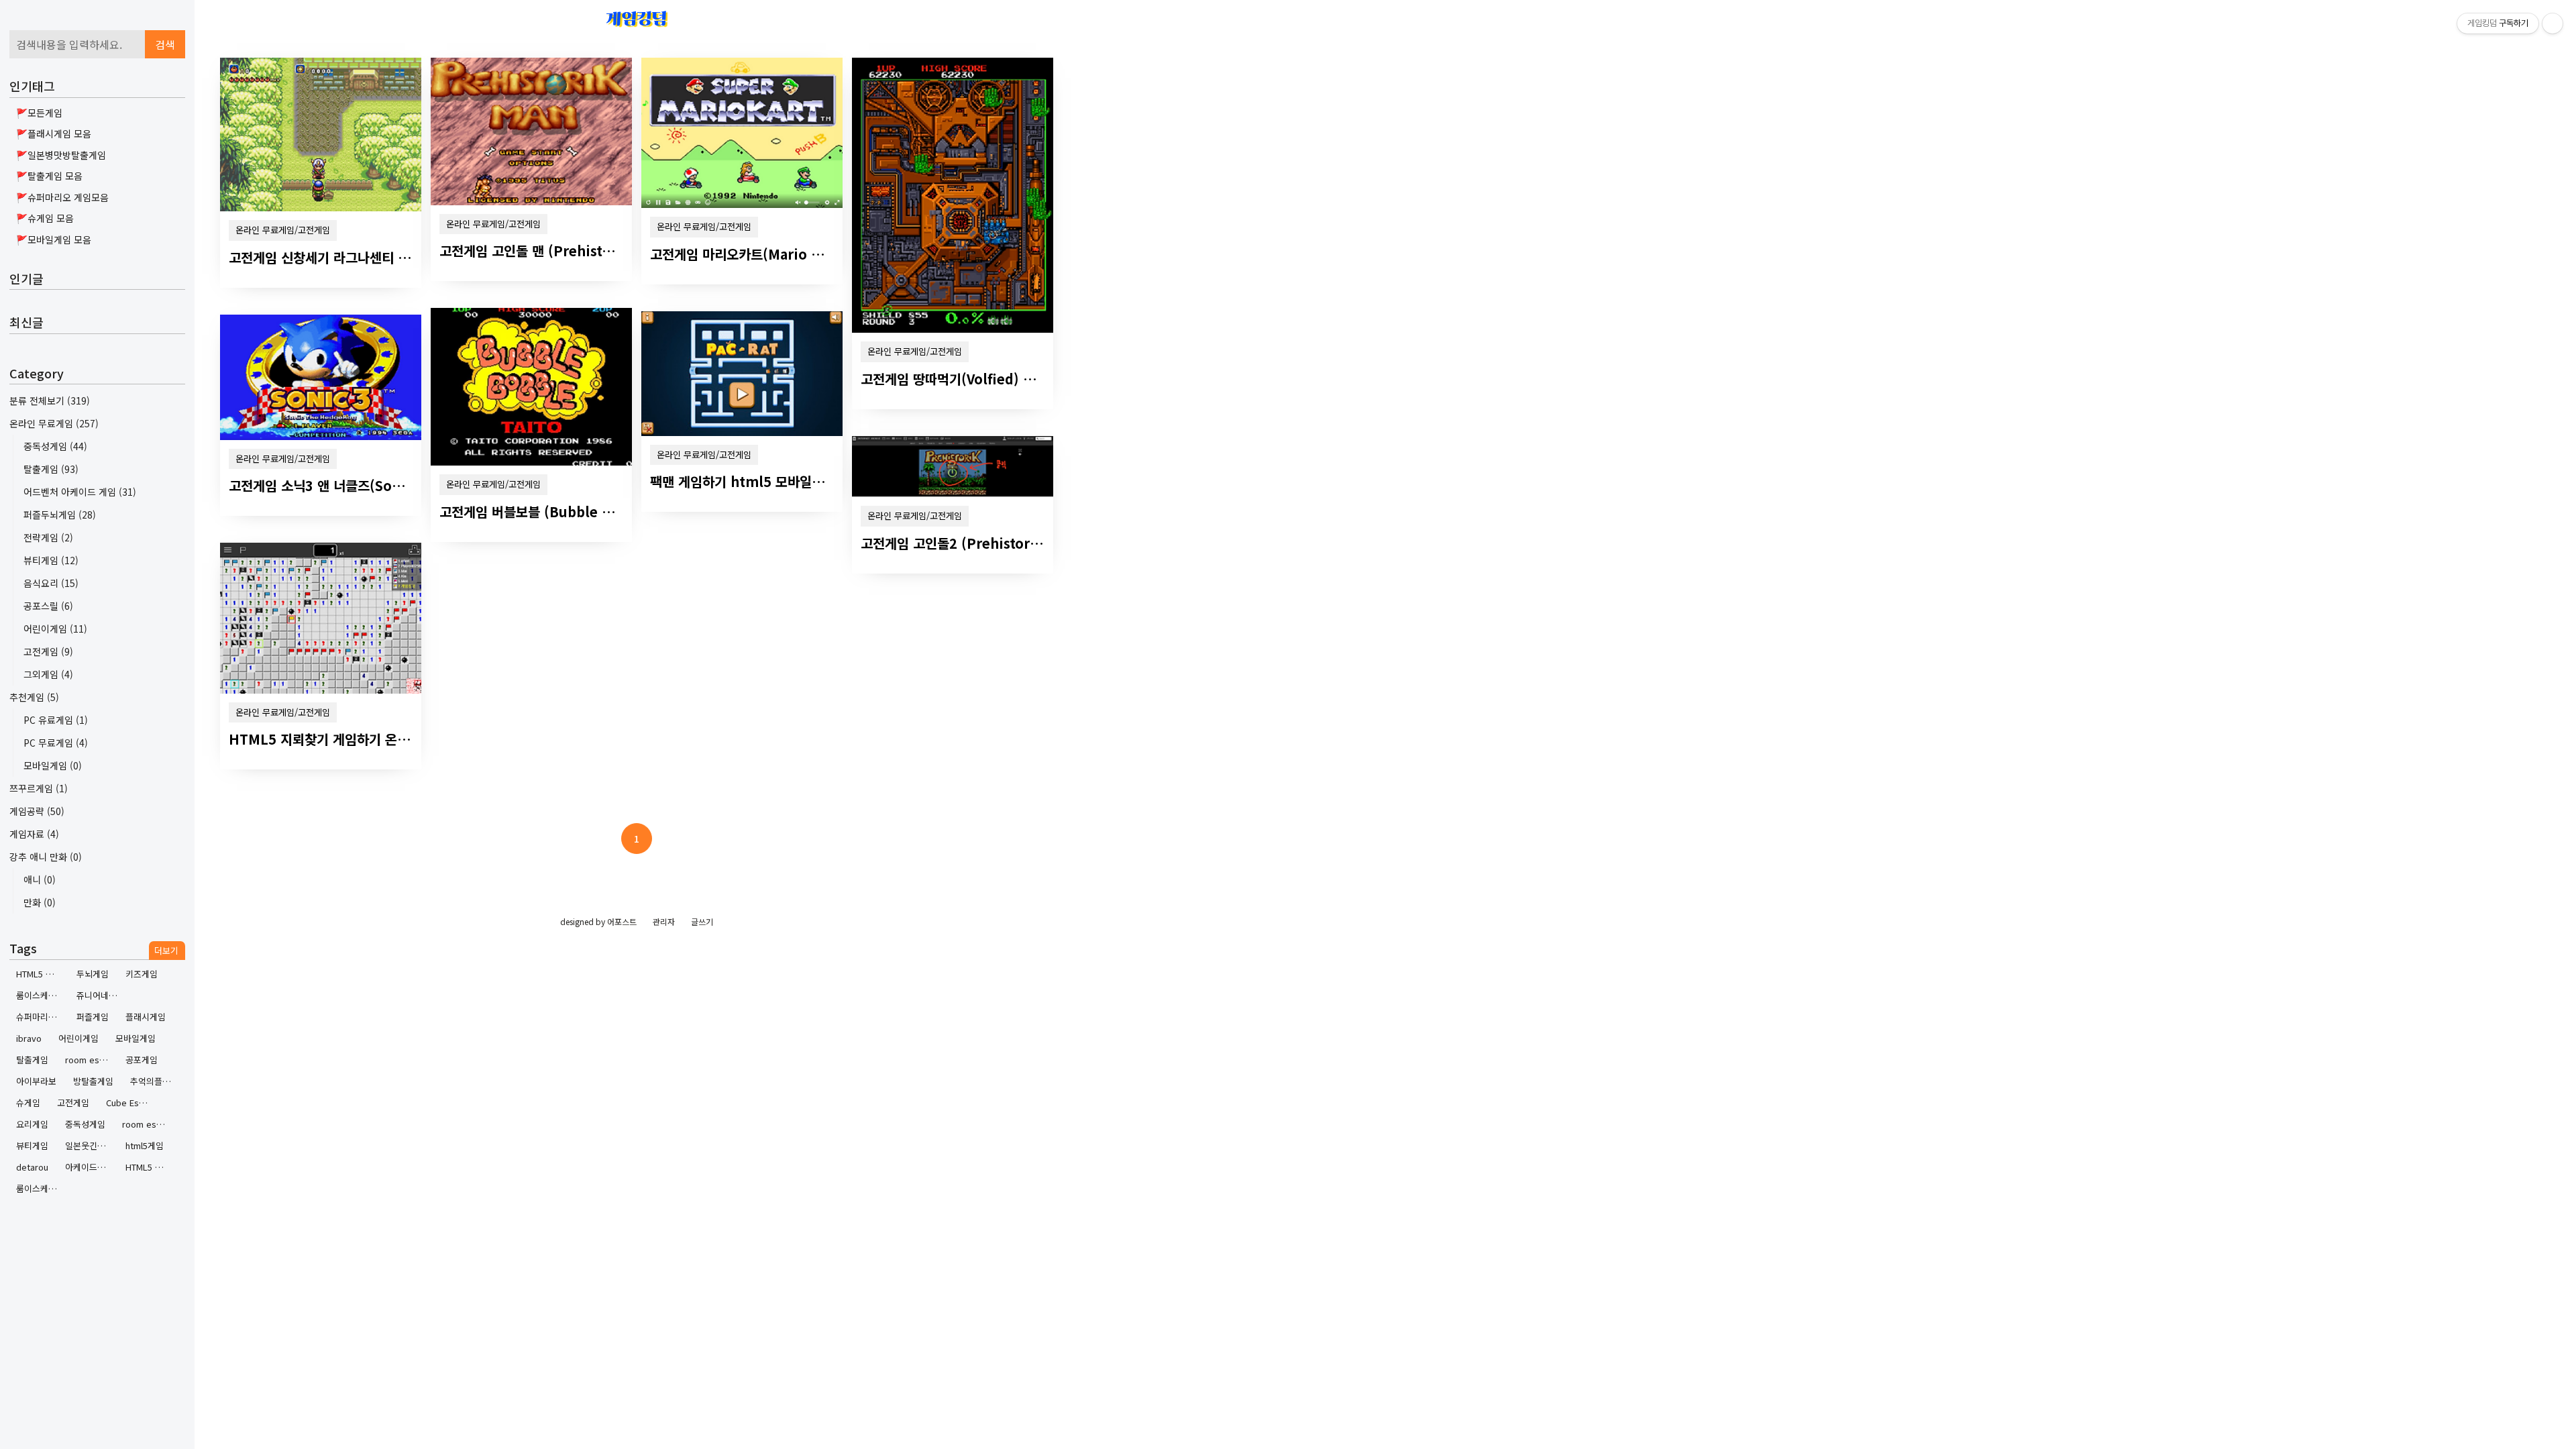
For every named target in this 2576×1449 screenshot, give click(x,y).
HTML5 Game (41, 974)
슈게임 (28, 1103)
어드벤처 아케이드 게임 (80, 492)
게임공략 (37, 811)
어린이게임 (55, 629)
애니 (40, 879)
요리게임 (32, 1124)
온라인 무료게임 (54, 423)
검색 (165, 44)
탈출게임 (51, 469)
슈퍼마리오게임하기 (41, 1017)
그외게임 (48, 674)
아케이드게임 (89, 1167)
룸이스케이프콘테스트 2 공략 (41, 995)
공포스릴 (48, 606)
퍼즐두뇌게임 (60, 515)
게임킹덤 (637, 18)
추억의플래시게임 (155, 1081)
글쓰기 (702, 921)
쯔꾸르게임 (39, 788)
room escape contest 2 (90, 1060)
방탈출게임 (93, 1081)
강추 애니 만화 (46, 857)
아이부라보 (36, 1081)
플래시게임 (146, 1017)
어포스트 (622, 921)
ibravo (29, 1038)
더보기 (166, 950)
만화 (40, 902)
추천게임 (34, 697)
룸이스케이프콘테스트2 (41, 1188)
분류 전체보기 (50, 400)
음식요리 (51, 583)
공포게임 (142, 1060)
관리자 (664, 921)
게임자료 (34, 834)
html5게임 (145, 1145)
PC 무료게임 (56, 743)
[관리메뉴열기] (2553, 23)
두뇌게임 (93, 974)
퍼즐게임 (93, 1017)
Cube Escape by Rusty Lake (131, 1103)
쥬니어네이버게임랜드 (102, 995)
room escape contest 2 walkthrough (147, 1124)
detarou (32, 1167)
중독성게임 (55, 446)
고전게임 (48, 651)
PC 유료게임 (56, 720)
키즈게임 (142, 974)
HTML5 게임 (148, 1167)
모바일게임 (53, 765)
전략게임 (48, 537)
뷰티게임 (51, 560)
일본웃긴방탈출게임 (90, 1145)
